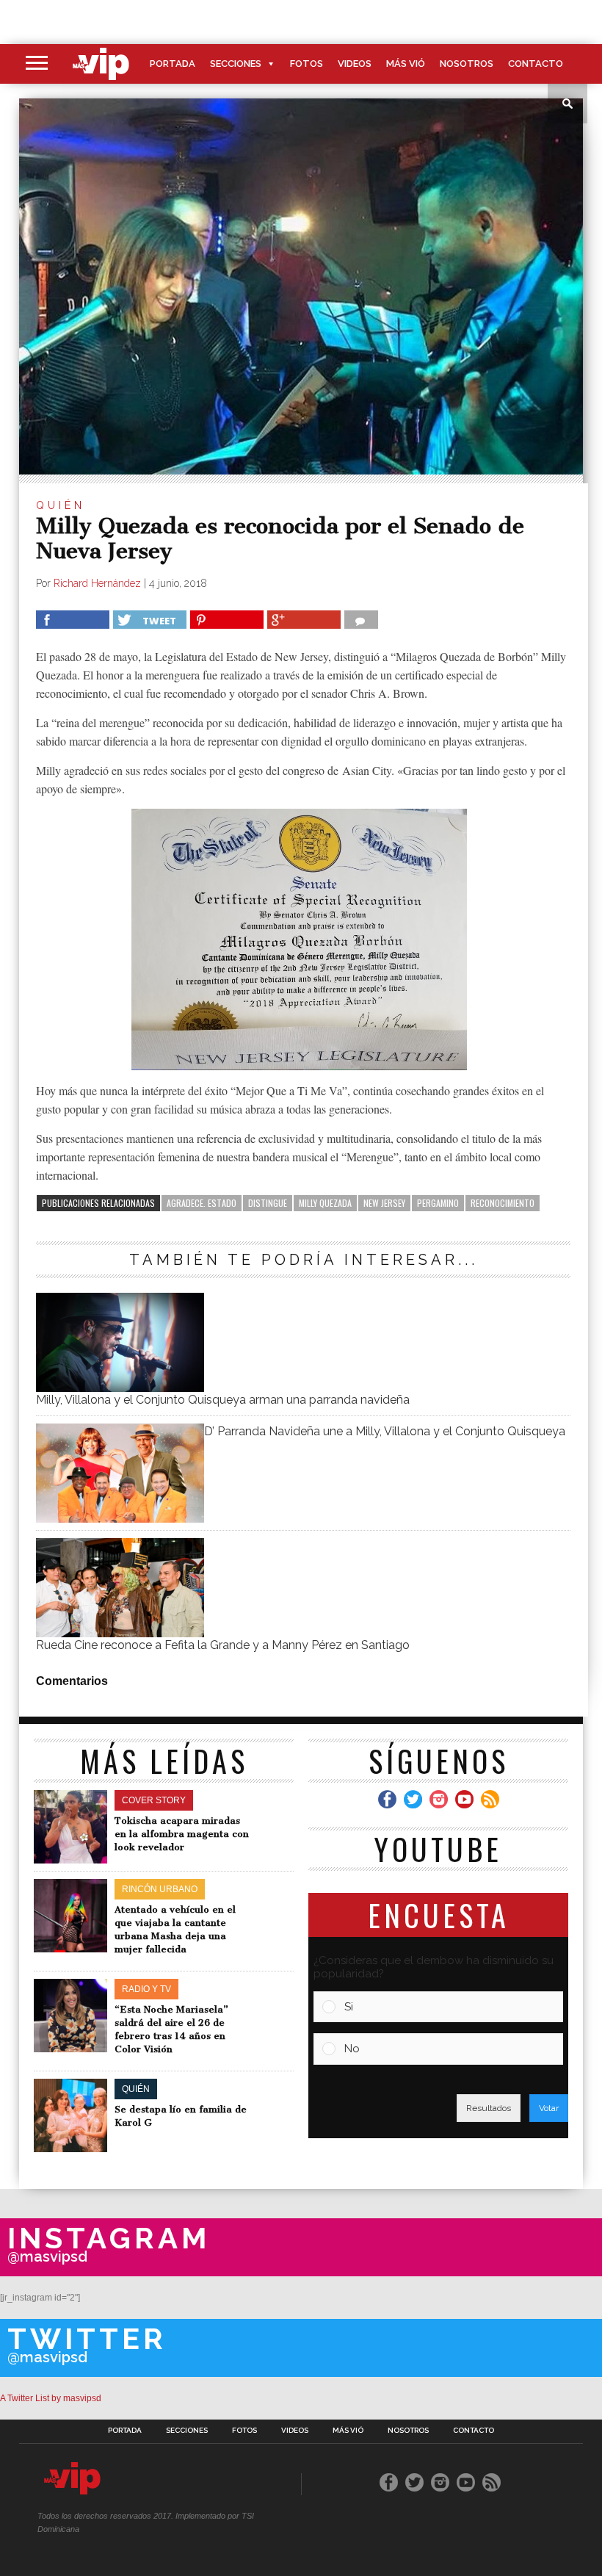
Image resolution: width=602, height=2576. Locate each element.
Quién (61, 505)
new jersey (384, 1203)
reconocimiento (503, 1203)
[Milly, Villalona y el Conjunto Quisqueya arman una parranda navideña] (120, 1388)
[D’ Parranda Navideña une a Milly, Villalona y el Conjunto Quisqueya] (120, 1519)
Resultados (489, 2108)
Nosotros (467, 64)
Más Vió (406, 64)
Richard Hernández (97, 583)
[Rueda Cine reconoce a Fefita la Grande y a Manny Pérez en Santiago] (120, 1633)
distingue (268, 1203)
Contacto (536, 64)
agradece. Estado (202, 1203)
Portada (173, 64)
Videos (355, 64)
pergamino (438, 1203)
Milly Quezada (325, 1203)
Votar (549, 2108)
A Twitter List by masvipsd (51, 2398)
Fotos (307, 64)
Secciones (236, 64)
